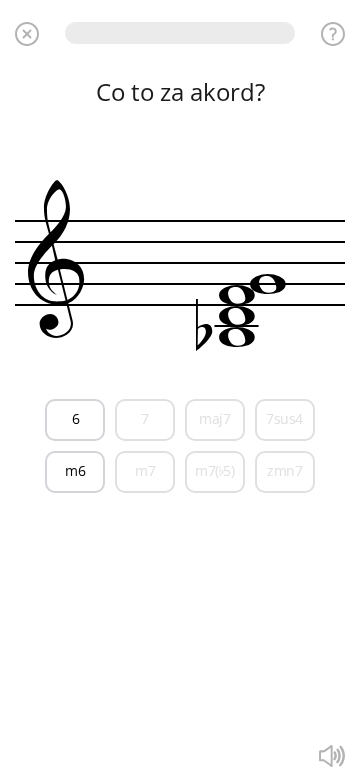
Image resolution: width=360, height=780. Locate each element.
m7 (145, 470)
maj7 (214, 418)
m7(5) (214, 470)
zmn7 (284, 470)
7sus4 (284, 418)
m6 (75, 470)
